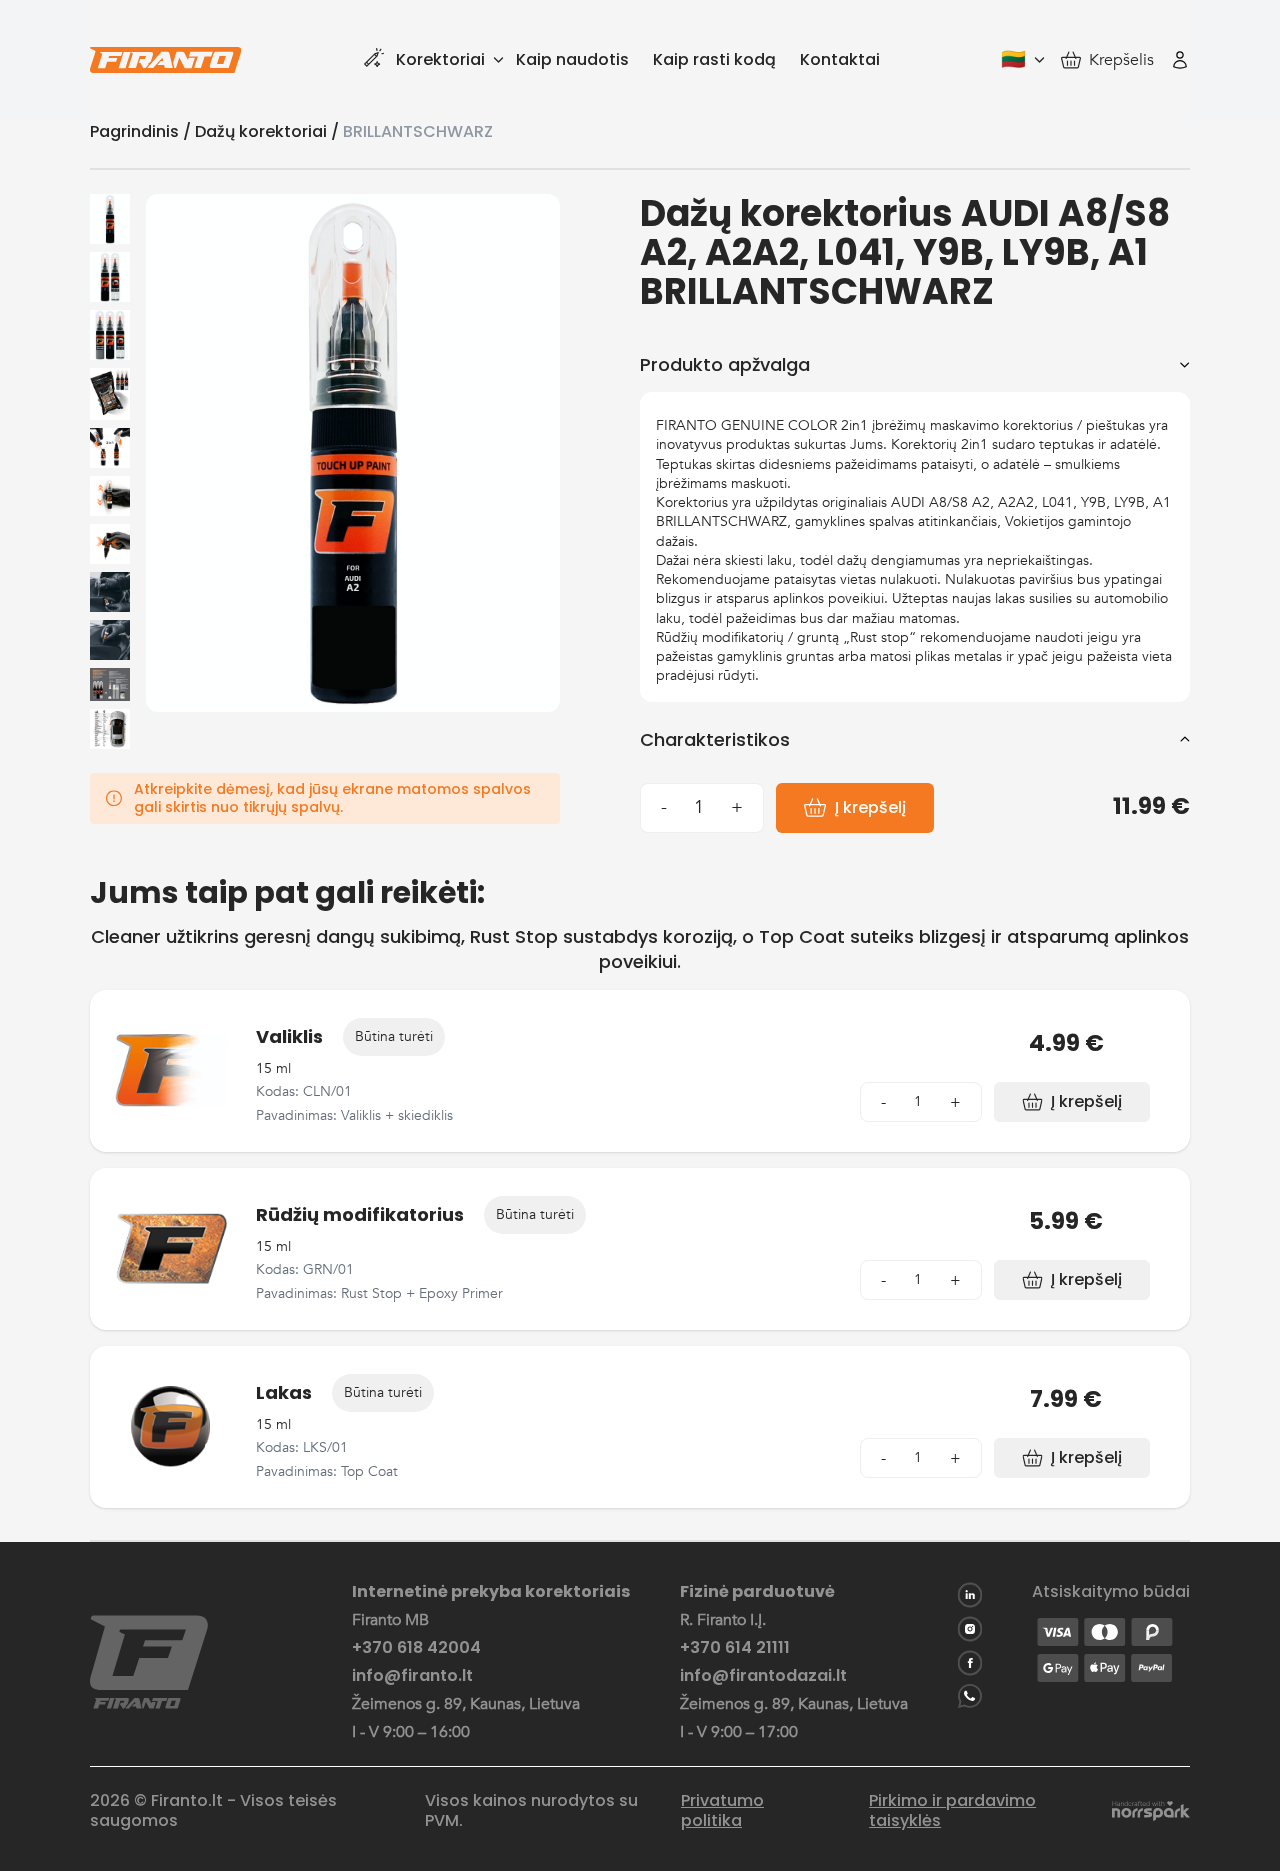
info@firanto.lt (412, 1676)
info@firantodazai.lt (763, 1676)
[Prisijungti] (1180, 60)
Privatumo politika (722, 1811)
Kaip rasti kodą (714, 59)
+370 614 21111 (735, 1648)
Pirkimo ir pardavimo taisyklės (952, 1811)
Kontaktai (840, 59)
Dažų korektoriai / (269, 131)
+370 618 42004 (416, 1648)
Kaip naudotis (572, 59)
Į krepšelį (870, 807)
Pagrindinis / (142, 131)
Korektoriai (440, 59)
